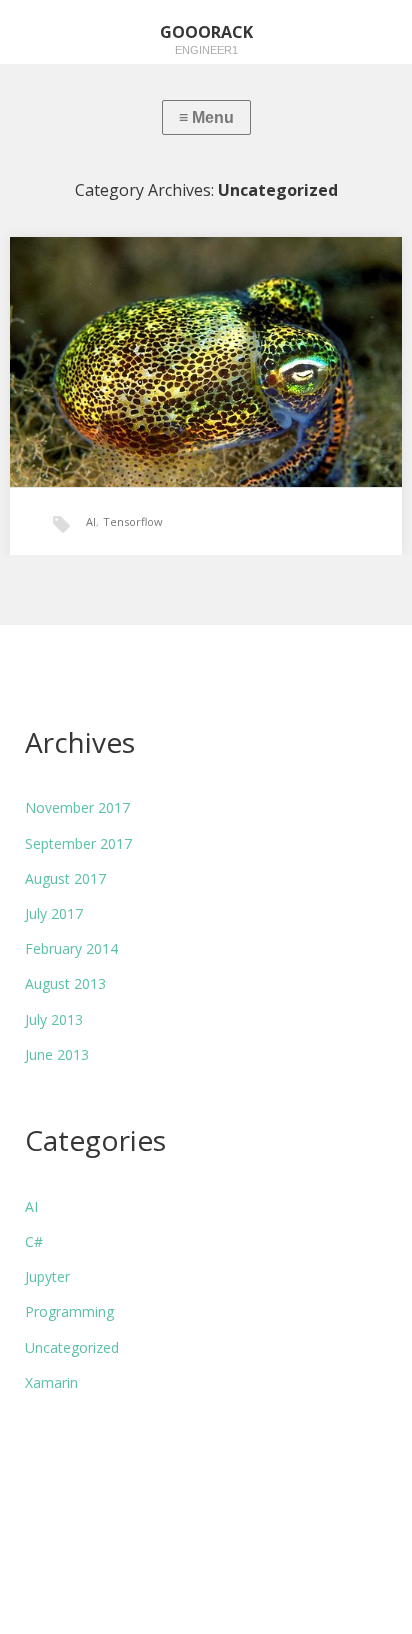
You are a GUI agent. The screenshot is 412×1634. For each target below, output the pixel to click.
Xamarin (51, 1382)
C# (34, 1241)
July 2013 (54, 1019)
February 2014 (71, 948)
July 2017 (54, 913)
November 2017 (77, 807)
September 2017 (78, 843)
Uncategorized (72, 1347)
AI (91, 521)
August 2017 (65, 878)
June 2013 (57, 1054)
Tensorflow (133, 521)
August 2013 (65, 983)
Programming (69, 1311)
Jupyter (47, 1276)
